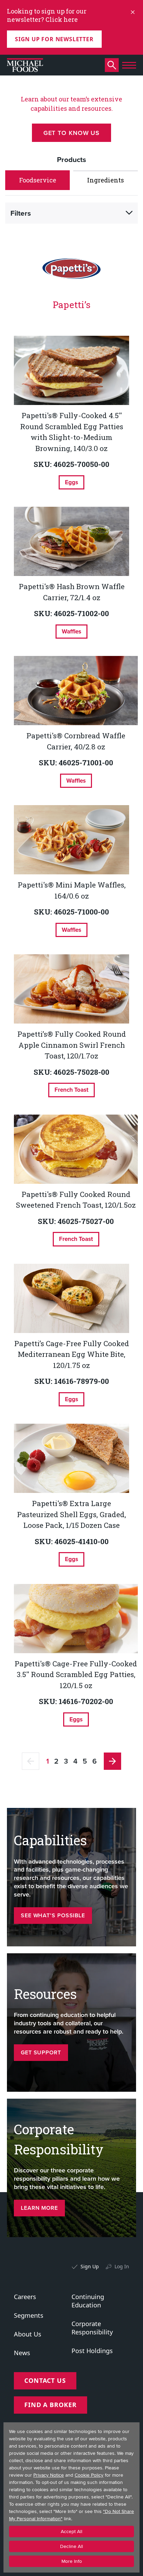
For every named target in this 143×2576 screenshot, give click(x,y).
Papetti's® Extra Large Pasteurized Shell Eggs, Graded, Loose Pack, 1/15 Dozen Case (71, 1514)
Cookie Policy (89, 2475)
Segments (29, 2315)
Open (129, 213)
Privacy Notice (49, 2475)
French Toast (71, 1090)
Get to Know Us (72, 133)
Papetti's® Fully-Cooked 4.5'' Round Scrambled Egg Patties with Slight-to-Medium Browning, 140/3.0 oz (72, 432)
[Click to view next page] (112, 1761)
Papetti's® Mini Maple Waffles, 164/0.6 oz (72, 890)
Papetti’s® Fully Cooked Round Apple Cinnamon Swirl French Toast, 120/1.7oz (72, 1045)
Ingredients (106, 180)
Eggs (71, 482)
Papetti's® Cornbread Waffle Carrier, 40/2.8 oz (76, 741)
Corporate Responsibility (92, 2328)
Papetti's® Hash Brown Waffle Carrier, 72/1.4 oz (72, 592)
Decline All (71, 2546)
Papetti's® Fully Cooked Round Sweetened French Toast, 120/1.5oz (76, 1200)
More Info (72, 2561)
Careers (25, 2297)
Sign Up (90, 2266)
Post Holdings (92, 2351)
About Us (28, 2334)
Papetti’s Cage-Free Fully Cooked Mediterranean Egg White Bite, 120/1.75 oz (72, 1354)
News (22, 2353)
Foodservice (38, 180)
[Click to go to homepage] (25, 65)
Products (71, 159)
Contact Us (45, 2380)
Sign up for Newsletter (54, 39)
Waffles (71, 631)
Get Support (41, 2052)
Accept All (71, 2532)
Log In (122, 2266)
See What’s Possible (53, 1915)
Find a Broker (51, 2405)
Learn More (39, 2208)
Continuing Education (88, 2301)
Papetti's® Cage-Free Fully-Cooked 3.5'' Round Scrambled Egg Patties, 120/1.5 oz (76, 1674)
